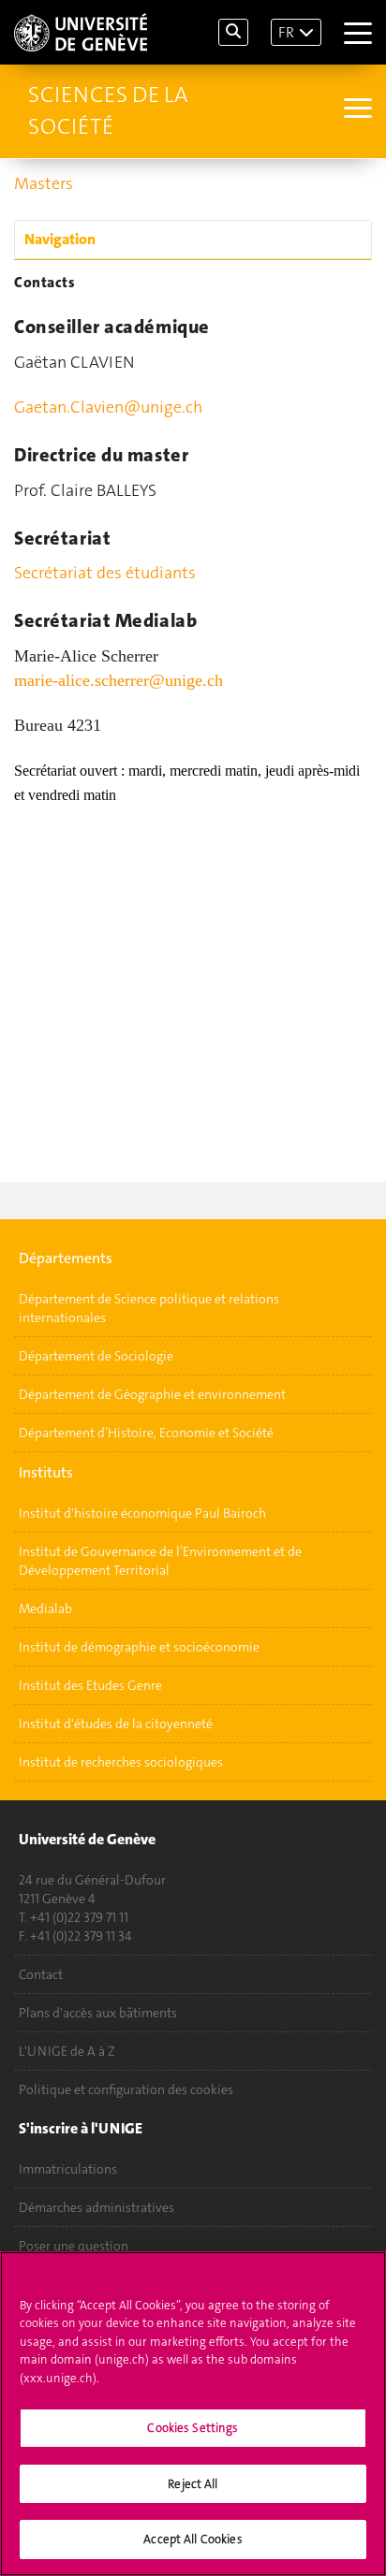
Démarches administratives (96, 2207)
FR (286, 32)
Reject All (193, 2484)
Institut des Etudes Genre (90, 1685)
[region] (193, 2414)
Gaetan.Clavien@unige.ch (108, 407)
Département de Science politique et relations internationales (149, 1308)
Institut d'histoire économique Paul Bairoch (142, 1513)
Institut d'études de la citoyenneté (116, 1724)
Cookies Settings (193, 2428)
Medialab (45, 1608)
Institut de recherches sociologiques (121, 1762)
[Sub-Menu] (356, 110)
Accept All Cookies (193, 2539)
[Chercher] (233, 32)
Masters (44, 183)
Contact (41, 1974)
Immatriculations (68, 2169)
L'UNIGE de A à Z (67, 2051)
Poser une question (74, 2246)
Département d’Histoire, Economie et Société (146, 1433)
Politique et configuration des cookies (126, 2089)
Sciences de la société (108, 110)
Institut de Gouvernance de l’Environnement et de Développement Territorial (160, 1561)
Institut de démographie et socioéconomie (139, 1647)
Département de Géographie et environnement (152, 1394)
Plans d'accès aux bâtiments (98, 2013)
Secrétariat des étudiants (105, 573)
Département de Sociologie (96, 1356)
